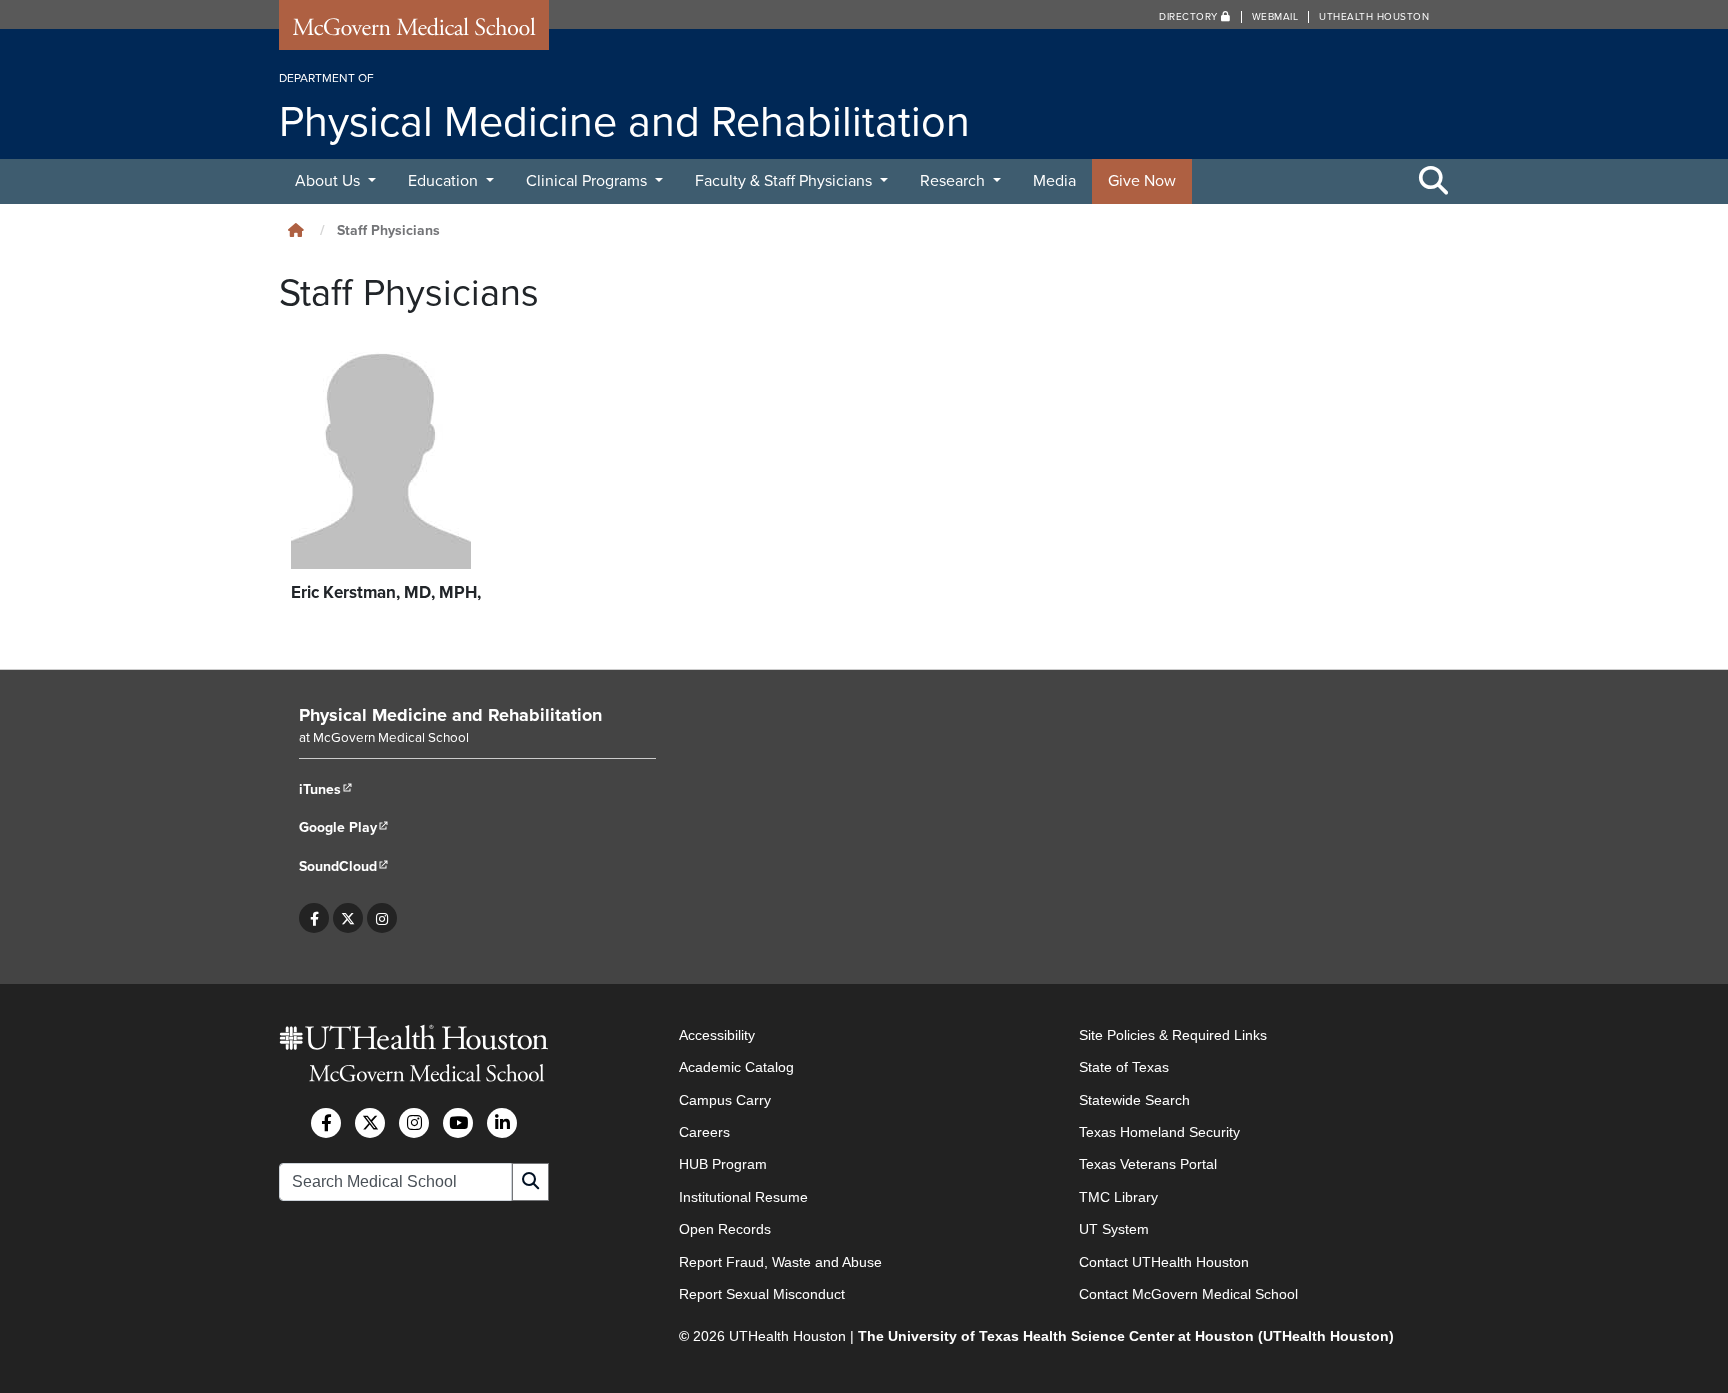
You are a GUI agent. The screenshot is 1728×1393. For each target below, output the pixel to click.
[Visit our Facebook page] (314, 918)
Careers (704, 1132)
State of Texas (1124, 1067)
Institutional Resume (743, 1197)
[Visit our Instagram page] (382, 918)
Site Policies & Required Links (1173, 1035)
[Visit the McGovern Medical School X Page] (370, 1123)
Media (1054, 181)
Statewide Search (1134, 1100)
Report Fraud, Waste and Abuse (780, 1262)
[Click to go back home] (296, 230)
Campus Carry (725, 1100)
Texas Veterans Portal (1148, 1164)
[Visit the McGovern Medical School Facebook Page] (326, 1123)
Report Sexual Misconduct (762, 1294)
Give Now (1142, 181)
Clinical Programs (588, 181)
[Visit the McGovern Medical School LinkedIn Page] (502, 1123)
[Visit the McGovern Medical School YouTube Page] (458, 1123)
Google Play (344, 827)
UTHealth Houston (1374, 17)
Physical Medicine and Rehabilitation (450, 715)
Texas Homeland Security (1159, 1132)
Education (445, 181)
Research (954, 181)
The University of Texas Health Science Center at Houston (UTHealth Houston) (1126, 1336)
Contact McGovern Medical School (1188, 1294)
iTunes (326, 789)
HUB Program (723, 1164)
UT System (1114, 1229)
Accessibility (717, 1035)
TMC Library (1118, 1197)
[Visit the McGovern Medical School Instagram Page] (414, 1123)
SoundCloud (344, 866)
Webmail (1275, 17)
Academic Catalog (736, 1067)
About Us (329, 181)
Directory (1190, 17)
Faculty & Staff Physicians (785, 181)
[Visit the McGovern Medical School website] (414, 32)
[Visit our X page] (348, 918)
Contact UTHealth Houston (1164, 1262)
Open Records (725, 1229)
